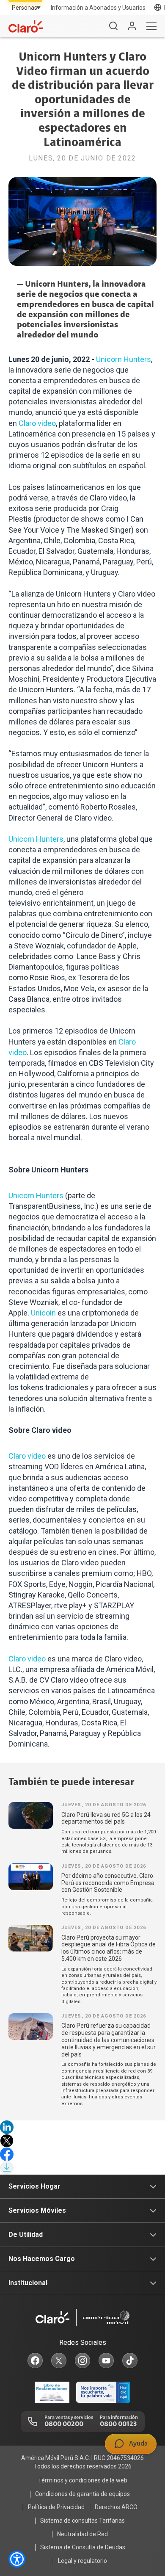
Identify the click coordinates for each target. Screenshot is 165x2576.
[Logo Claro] (26, 26)
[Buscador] (113, 26)
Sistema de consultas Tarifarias (82, 2521)
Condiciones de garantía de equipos (82, 2494)
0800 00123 (118, 2424)
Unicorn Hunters (124, 359)
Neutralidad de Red (82, 2534)
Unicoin (43, 1313)
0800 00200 (64, 2424)
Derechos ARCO (116, 2507)
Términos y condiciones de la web (83, 2480)
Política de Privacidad (56, 2507)
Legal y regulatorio (82, 2561)
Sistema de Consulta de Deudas (83, 2547)
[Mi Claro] (132, 26)
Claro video (37, 423)
